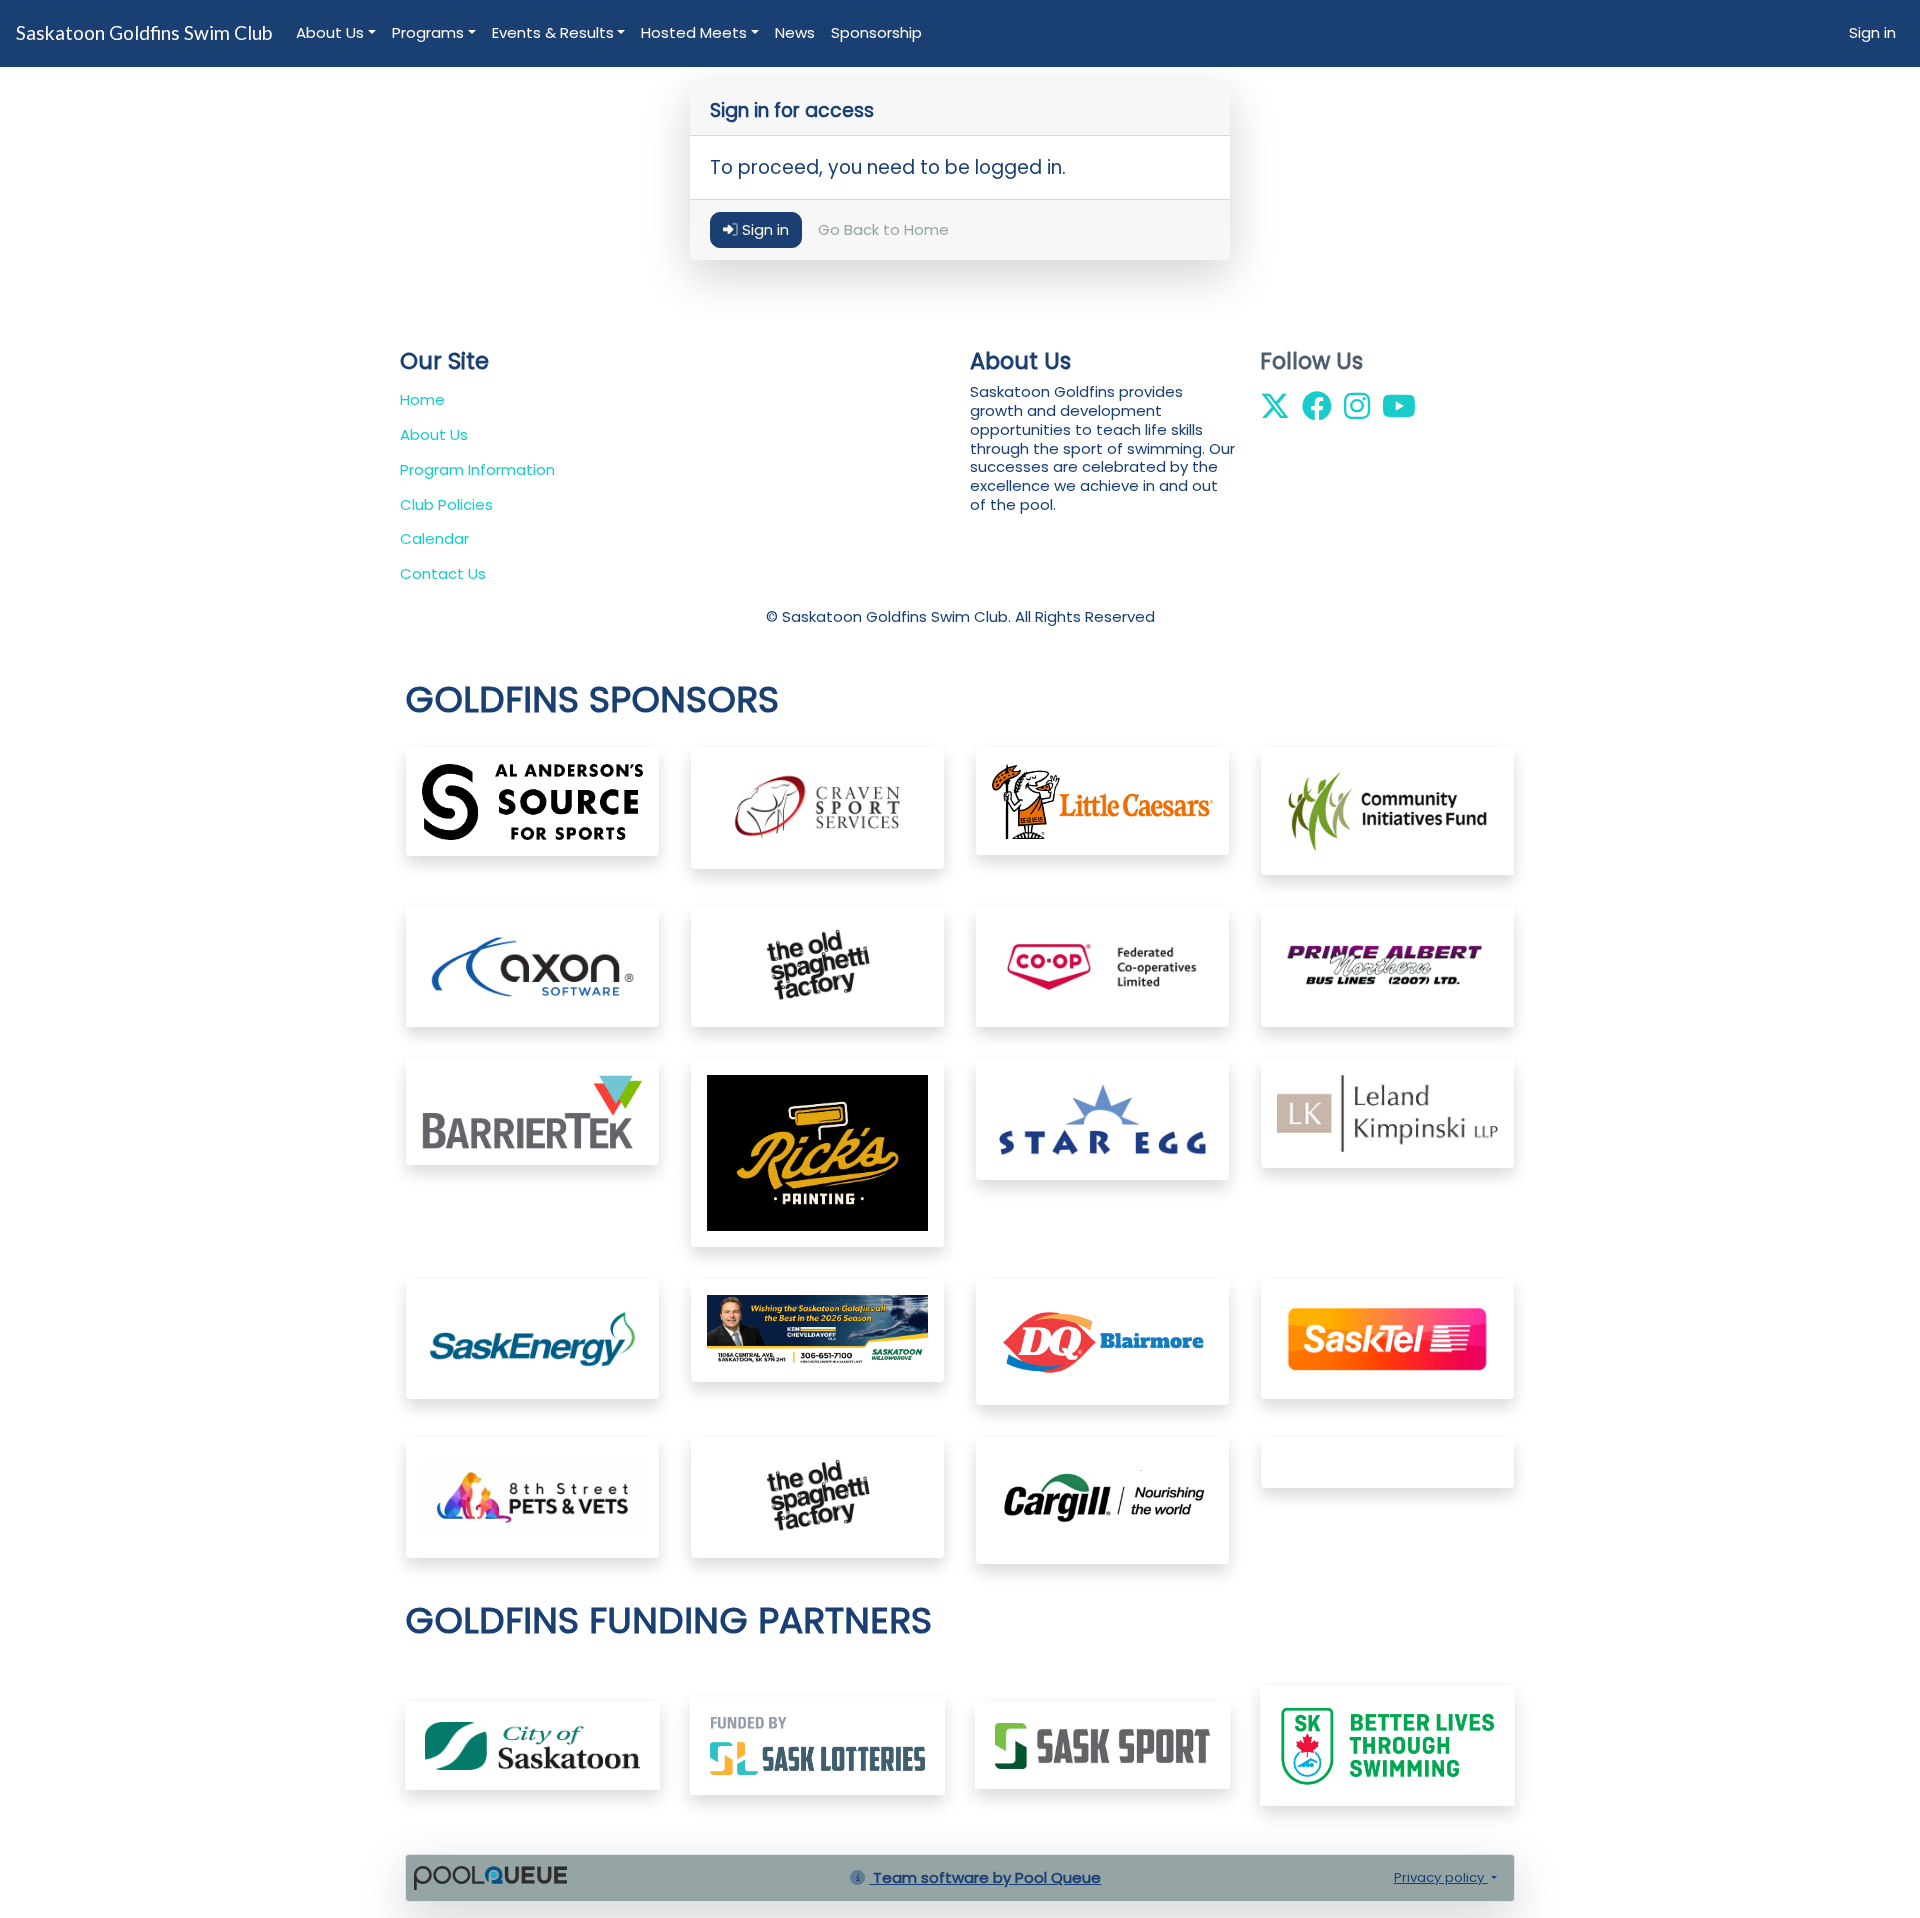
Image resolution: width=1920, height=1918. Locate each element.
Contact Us (443, 573)
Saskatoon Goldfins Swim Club (144, 32)
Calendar (434, 538)
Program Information (477, 469)
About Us (330, 32)
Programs (428, 32)
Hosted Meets (694, 32)
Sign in (1872, 32)
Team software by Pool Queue (985, 1877)
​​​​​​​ (817, 1744)
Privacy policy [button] (1441, 1877)
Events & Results (553, 32)
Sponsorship (876, 32)
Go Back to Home (883, 230)
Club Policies (446, 504)
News (795, 32)
